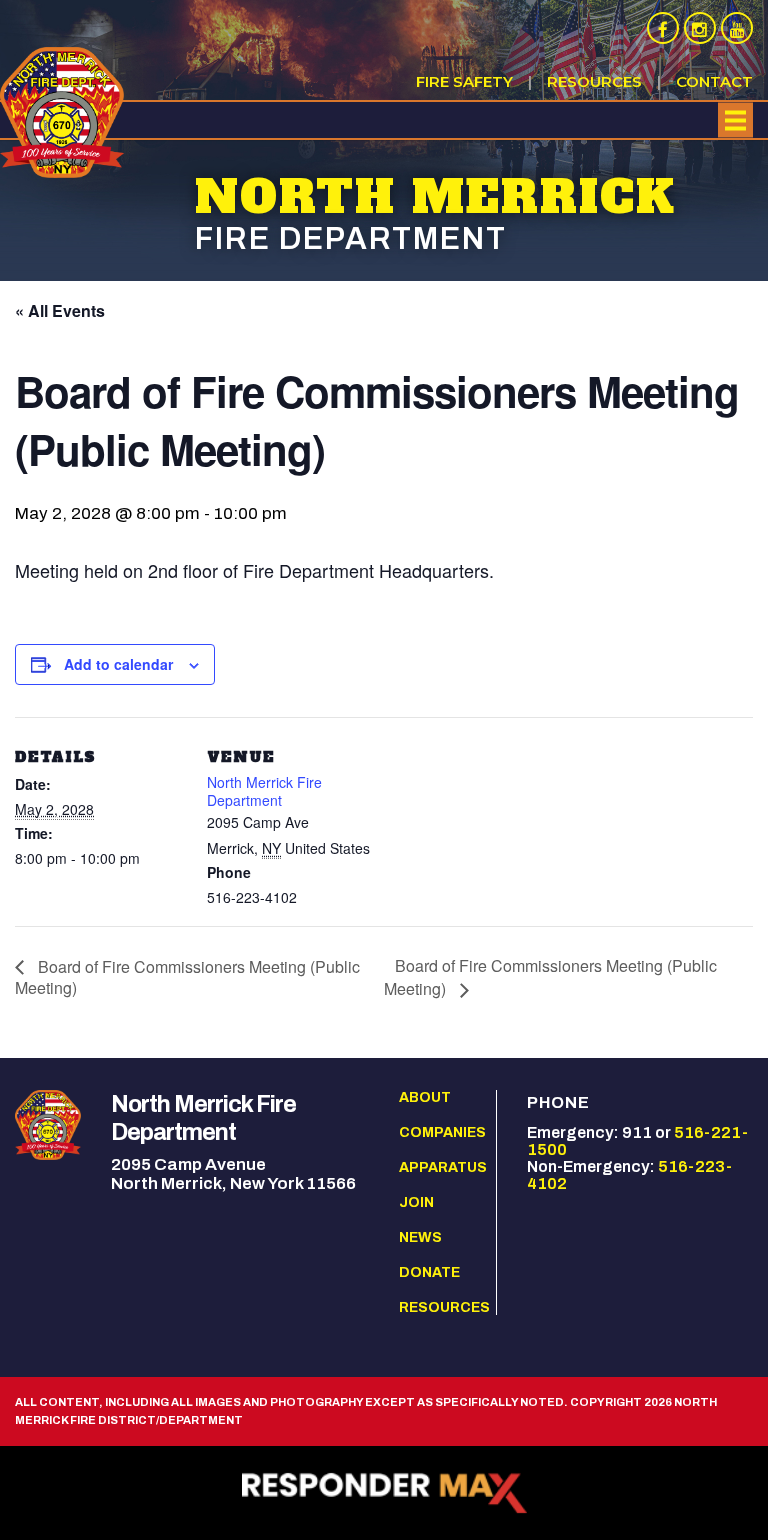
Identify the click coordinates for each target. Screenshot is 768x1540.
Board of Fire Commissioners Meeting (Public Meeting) (187, 977)
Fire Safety (464, 81)
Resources (594, 81)
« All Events (60, 310)
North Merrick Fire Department (264, 791)
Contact (714, 81)
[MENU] (735, 120)
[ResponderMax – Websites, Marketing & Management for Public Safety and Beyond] (384, 1493)
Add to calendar (118, 664)
